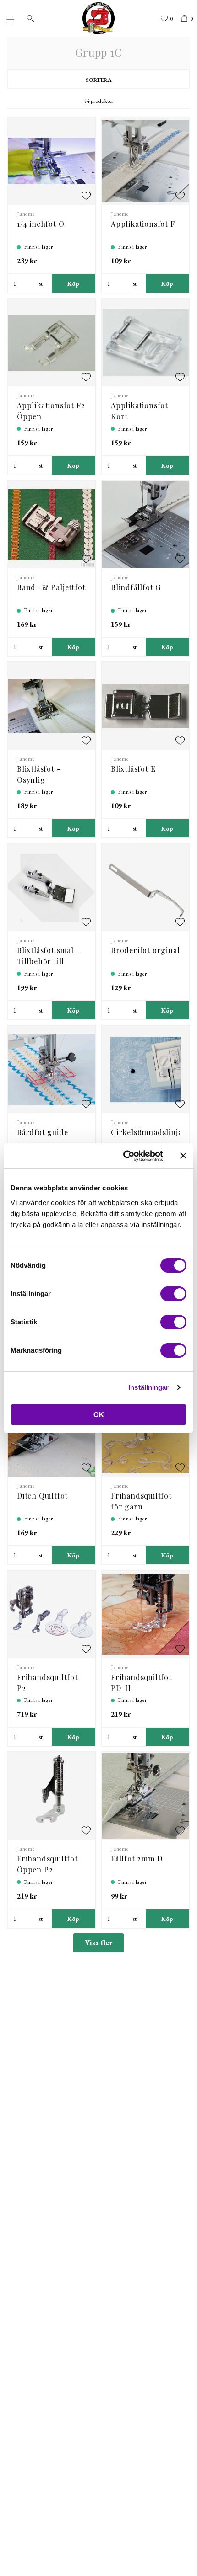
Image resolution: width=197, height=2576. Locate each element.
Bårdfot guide (42, 1132)
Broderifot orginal (145, 950)
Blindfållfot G (136, 587)
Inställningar (148, 1387)
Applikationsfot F (143, 224)
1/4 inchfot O (41, 224)
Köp (74, 283)
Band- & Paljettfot (51, 587)
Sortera (99, 80)
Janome (26, 214)
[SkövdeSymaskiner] (98, 18)
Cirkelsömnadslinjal (148, 1132)
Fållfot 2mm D (137, 1859)
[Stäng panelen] (183, 1156)
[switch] (173, 1294)
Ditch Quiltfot (42, 1496)
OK (99, 1415)
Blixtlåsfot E (133, 769)
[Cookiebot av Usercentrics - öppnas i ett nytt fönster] (124, 1156)
